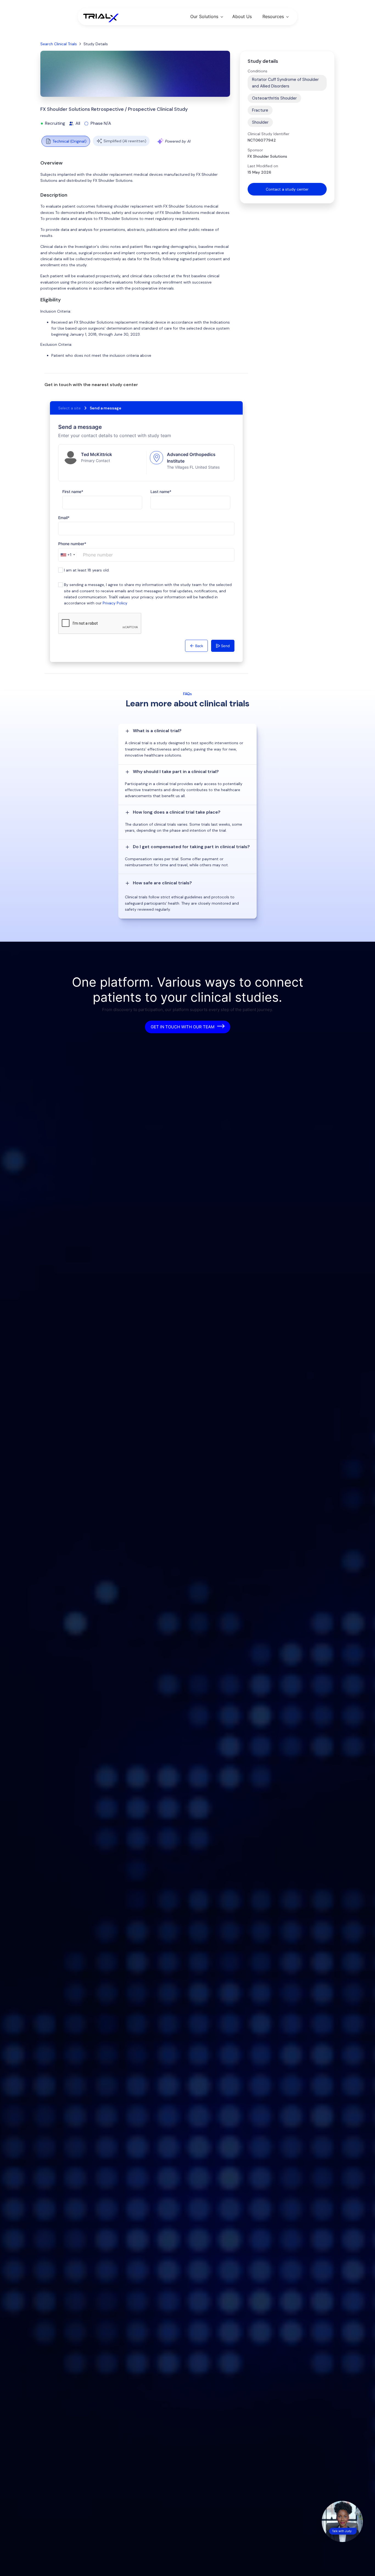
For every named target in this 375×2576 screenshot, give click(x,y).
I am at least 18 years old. (87, 570)
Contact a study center (287, 189)
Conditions (258, 71)
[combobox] (68, 555)
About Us (242, 16)
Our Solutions (204, 16)
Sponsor (255, 150)
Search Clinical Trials (59, 44)
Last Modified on (263, 166)
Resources (273, 16)
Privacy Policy (115, 603)
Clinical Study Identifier (268, 134)
